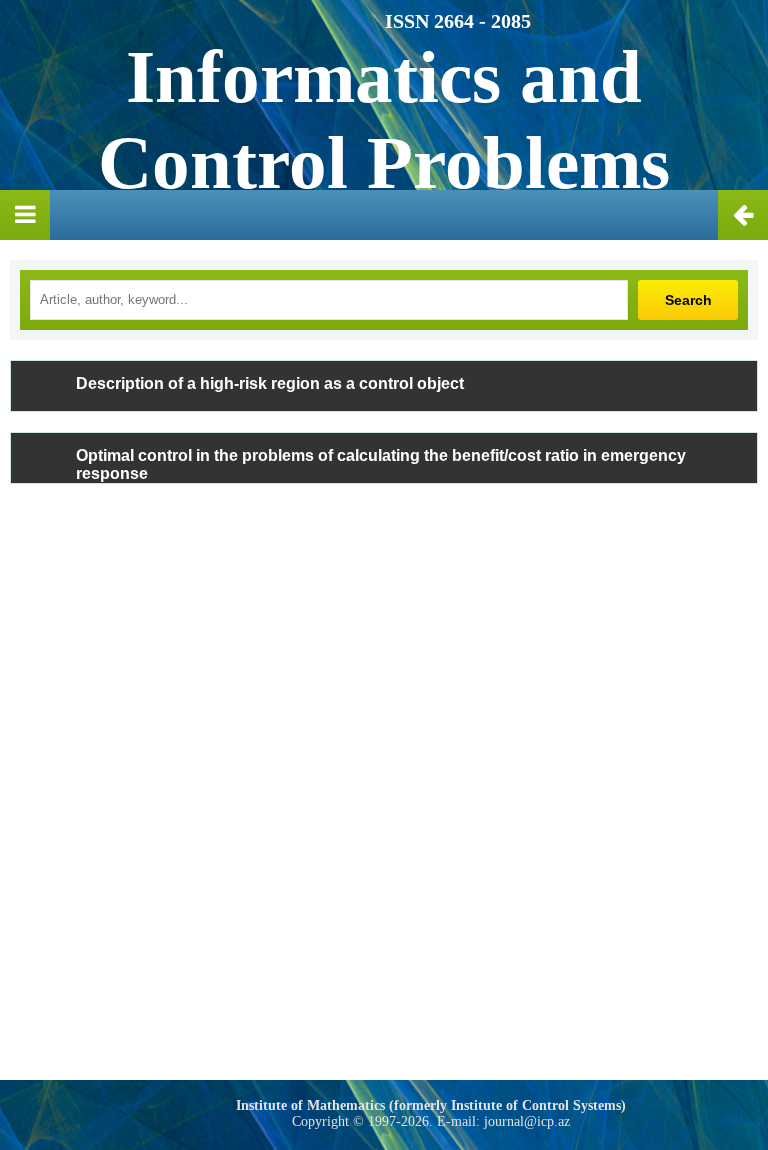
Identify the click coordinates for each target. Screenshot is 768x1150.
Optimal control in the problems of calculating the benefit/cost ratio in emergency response (381, 464)
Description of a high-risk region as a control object (270, 383)
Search (688, 300)
